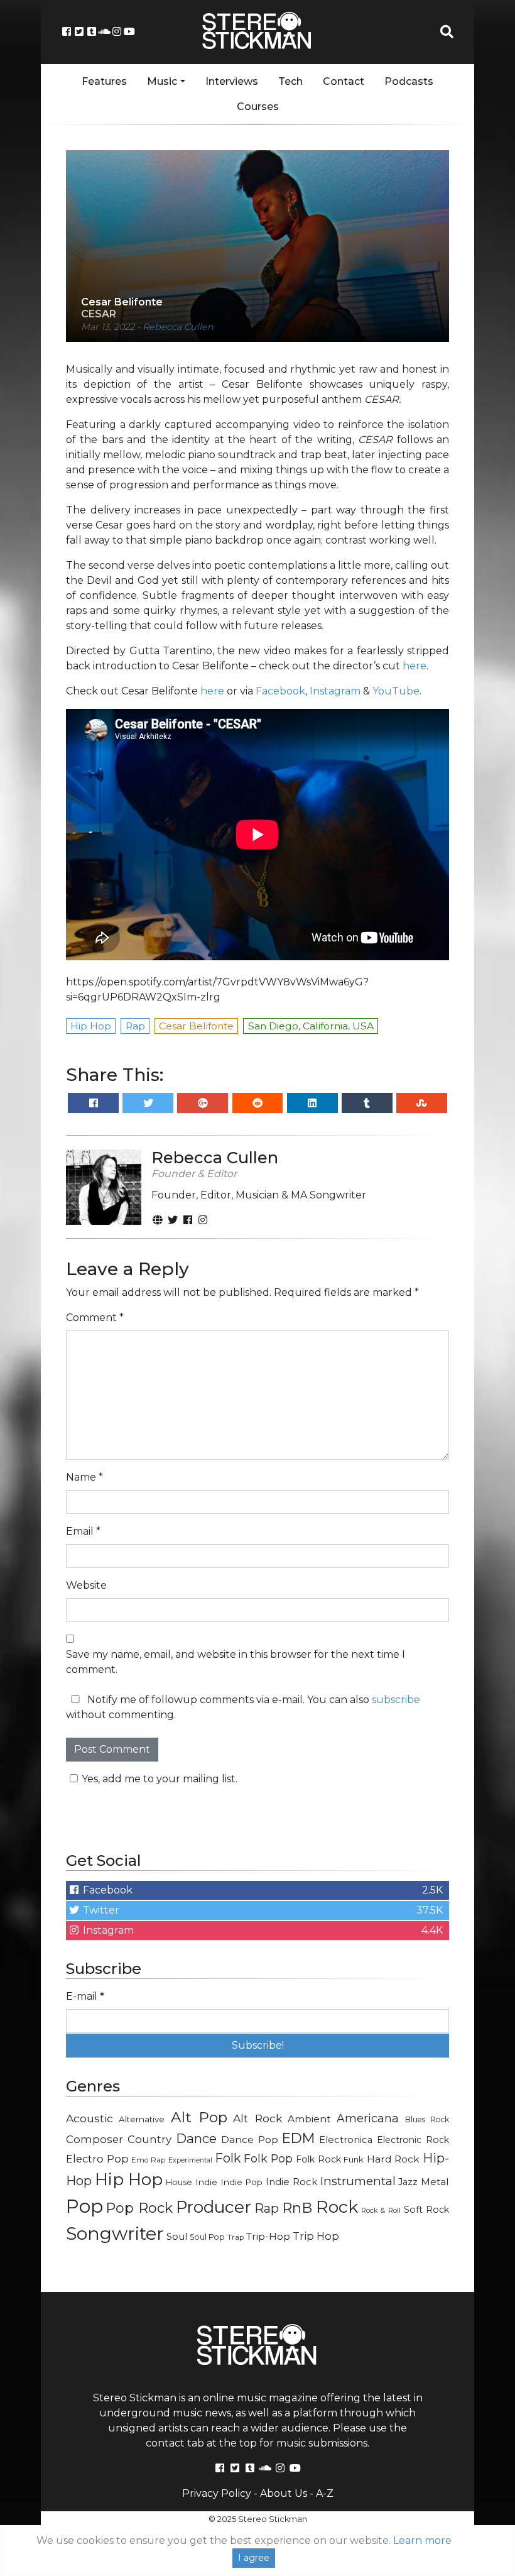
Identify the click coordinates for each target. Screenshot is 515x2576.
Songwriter (115, 2233)
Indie (206, 2182)
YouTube (396, 691)
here (415, 666)
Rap (267, 2208)
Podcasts (409, 81)
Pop (84, 2206)
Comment (95, 1318)
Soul (177, 2237)
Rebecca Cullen (178, 327)
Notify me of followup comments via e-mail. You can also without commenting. (243, 1707)
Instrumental (358, 2181)
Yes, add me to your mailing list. (160, 1779)
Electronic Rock (413, 2140)
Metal (435, 2182)
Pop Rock (139, 2208)
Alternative (142, 2119)
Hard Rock (393, 2159)
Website (86, 1585)
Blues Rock (427, 2119)
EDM (298, 2138)
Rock (337, 2207)
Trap (236, 2237)
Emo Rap (148, 2160)
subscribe (396, 1700)
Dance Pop (250, 2140)
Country (149, 2139)
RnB (297, 2208)
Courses (258, 107)
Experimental (190, 2160)
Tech (290, 81)
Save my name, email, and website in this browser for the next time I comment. (236, 1662)
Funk (354, 2159)
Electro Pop (97, 2159)
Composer (95, 2139)
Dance (196, 2138)
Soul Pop (207, 2237)
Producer (214, 2207)
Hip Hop (129, 2179)
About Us (284, 2493)
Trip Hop (316, 2236)
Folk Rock (318, 2159)
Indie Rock (291, 2182)
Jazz (408, 2182)
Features (104, 81)
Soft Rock (426, 2210)
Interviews (232, 81)
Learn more (422, 2540)
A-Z (325, 2493)
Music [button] (162, 81)
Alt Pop (199, 2117)
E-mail (85, 1996)
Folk (228, 2158)
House (179, 2182)
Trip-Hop (268, 2236)
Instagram (335, 691)
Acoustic (89, 2118)
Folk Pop (268, 2158)
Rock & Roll (381, 2210)
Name (84, 1477)
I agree (254, 2558)
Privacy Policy (217, 2493)
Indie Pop (242, 2182)
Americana (368, 2118)
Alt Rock (257, 2118)
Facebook (280, 691)
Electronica (346, 2140)
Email (83, 1531)
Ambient (309, 2119)
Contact (344, 81)
